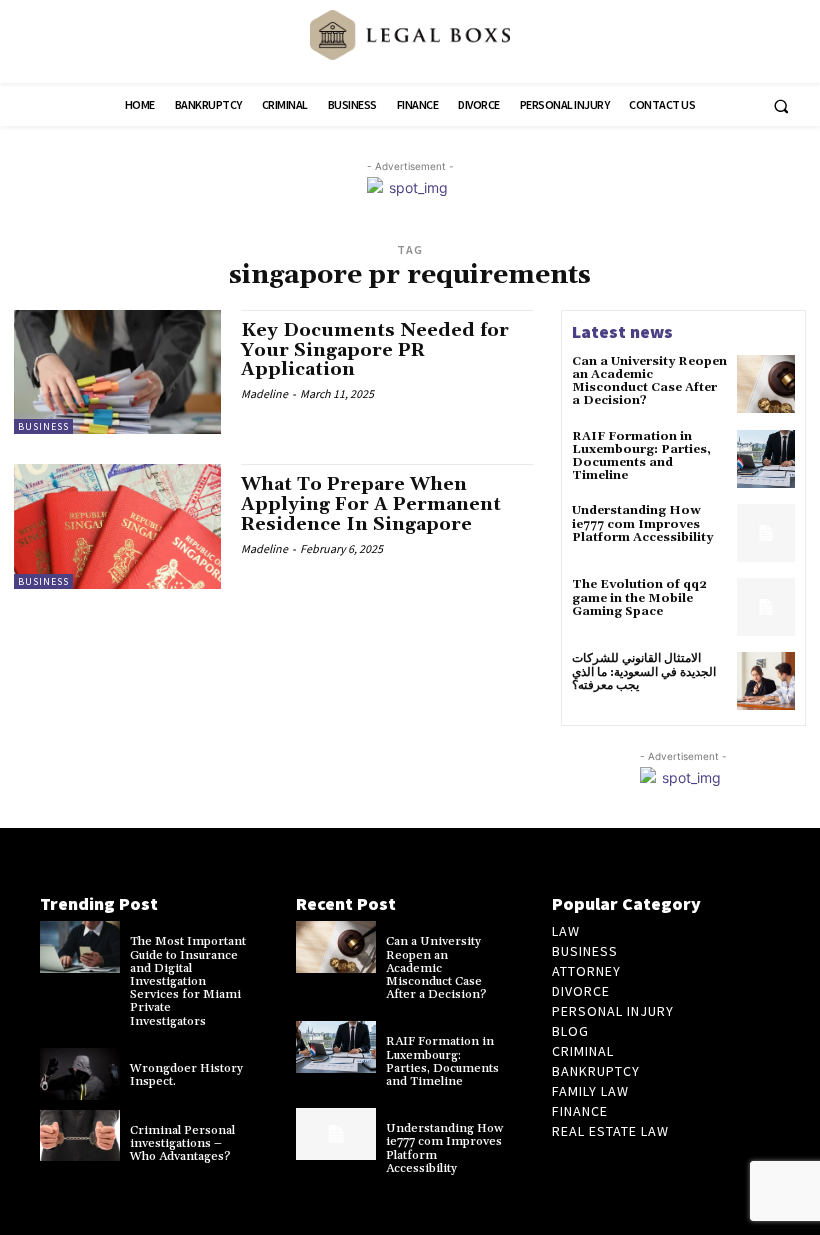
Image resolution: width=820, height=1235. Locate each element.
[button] (781, 106)
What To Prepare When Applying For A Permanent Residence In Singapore (371, 504)
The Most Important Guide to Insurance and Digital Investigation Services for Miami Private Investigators (188, 981)
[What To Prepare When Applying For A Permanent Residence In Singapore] (117, 526)
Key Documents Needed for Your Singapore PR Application (375, 350)
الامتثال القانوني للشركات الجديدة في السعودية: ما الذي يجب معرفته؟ (644, 671)
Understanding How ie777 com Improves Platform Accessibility (642, 523)
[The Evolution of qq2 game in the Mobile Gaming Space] (766, 607)
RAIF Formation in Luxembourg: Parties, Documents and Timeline (641, 456)
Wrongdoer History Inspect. (186, 1075)
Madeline (264, 393)
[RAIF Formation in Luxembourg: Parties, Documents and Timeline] (766, 459)
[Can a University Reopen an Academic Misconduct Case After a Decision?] (766, 384)
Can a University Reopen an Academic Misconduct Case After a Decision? (649, 381)
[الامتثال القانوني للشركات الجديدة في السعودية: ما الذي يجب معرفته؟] (766, 681)
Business (43, 426)
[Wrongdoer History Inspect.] (80, 1074)
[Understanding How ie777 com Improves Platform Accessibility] (766, 533)
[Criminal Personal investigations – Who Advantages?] (80, 1136)
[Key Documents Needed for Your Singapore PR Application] (117, 372)
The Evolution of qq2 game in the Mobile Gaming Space (639, 597)
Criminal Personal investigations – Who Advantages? (182, 1143)
